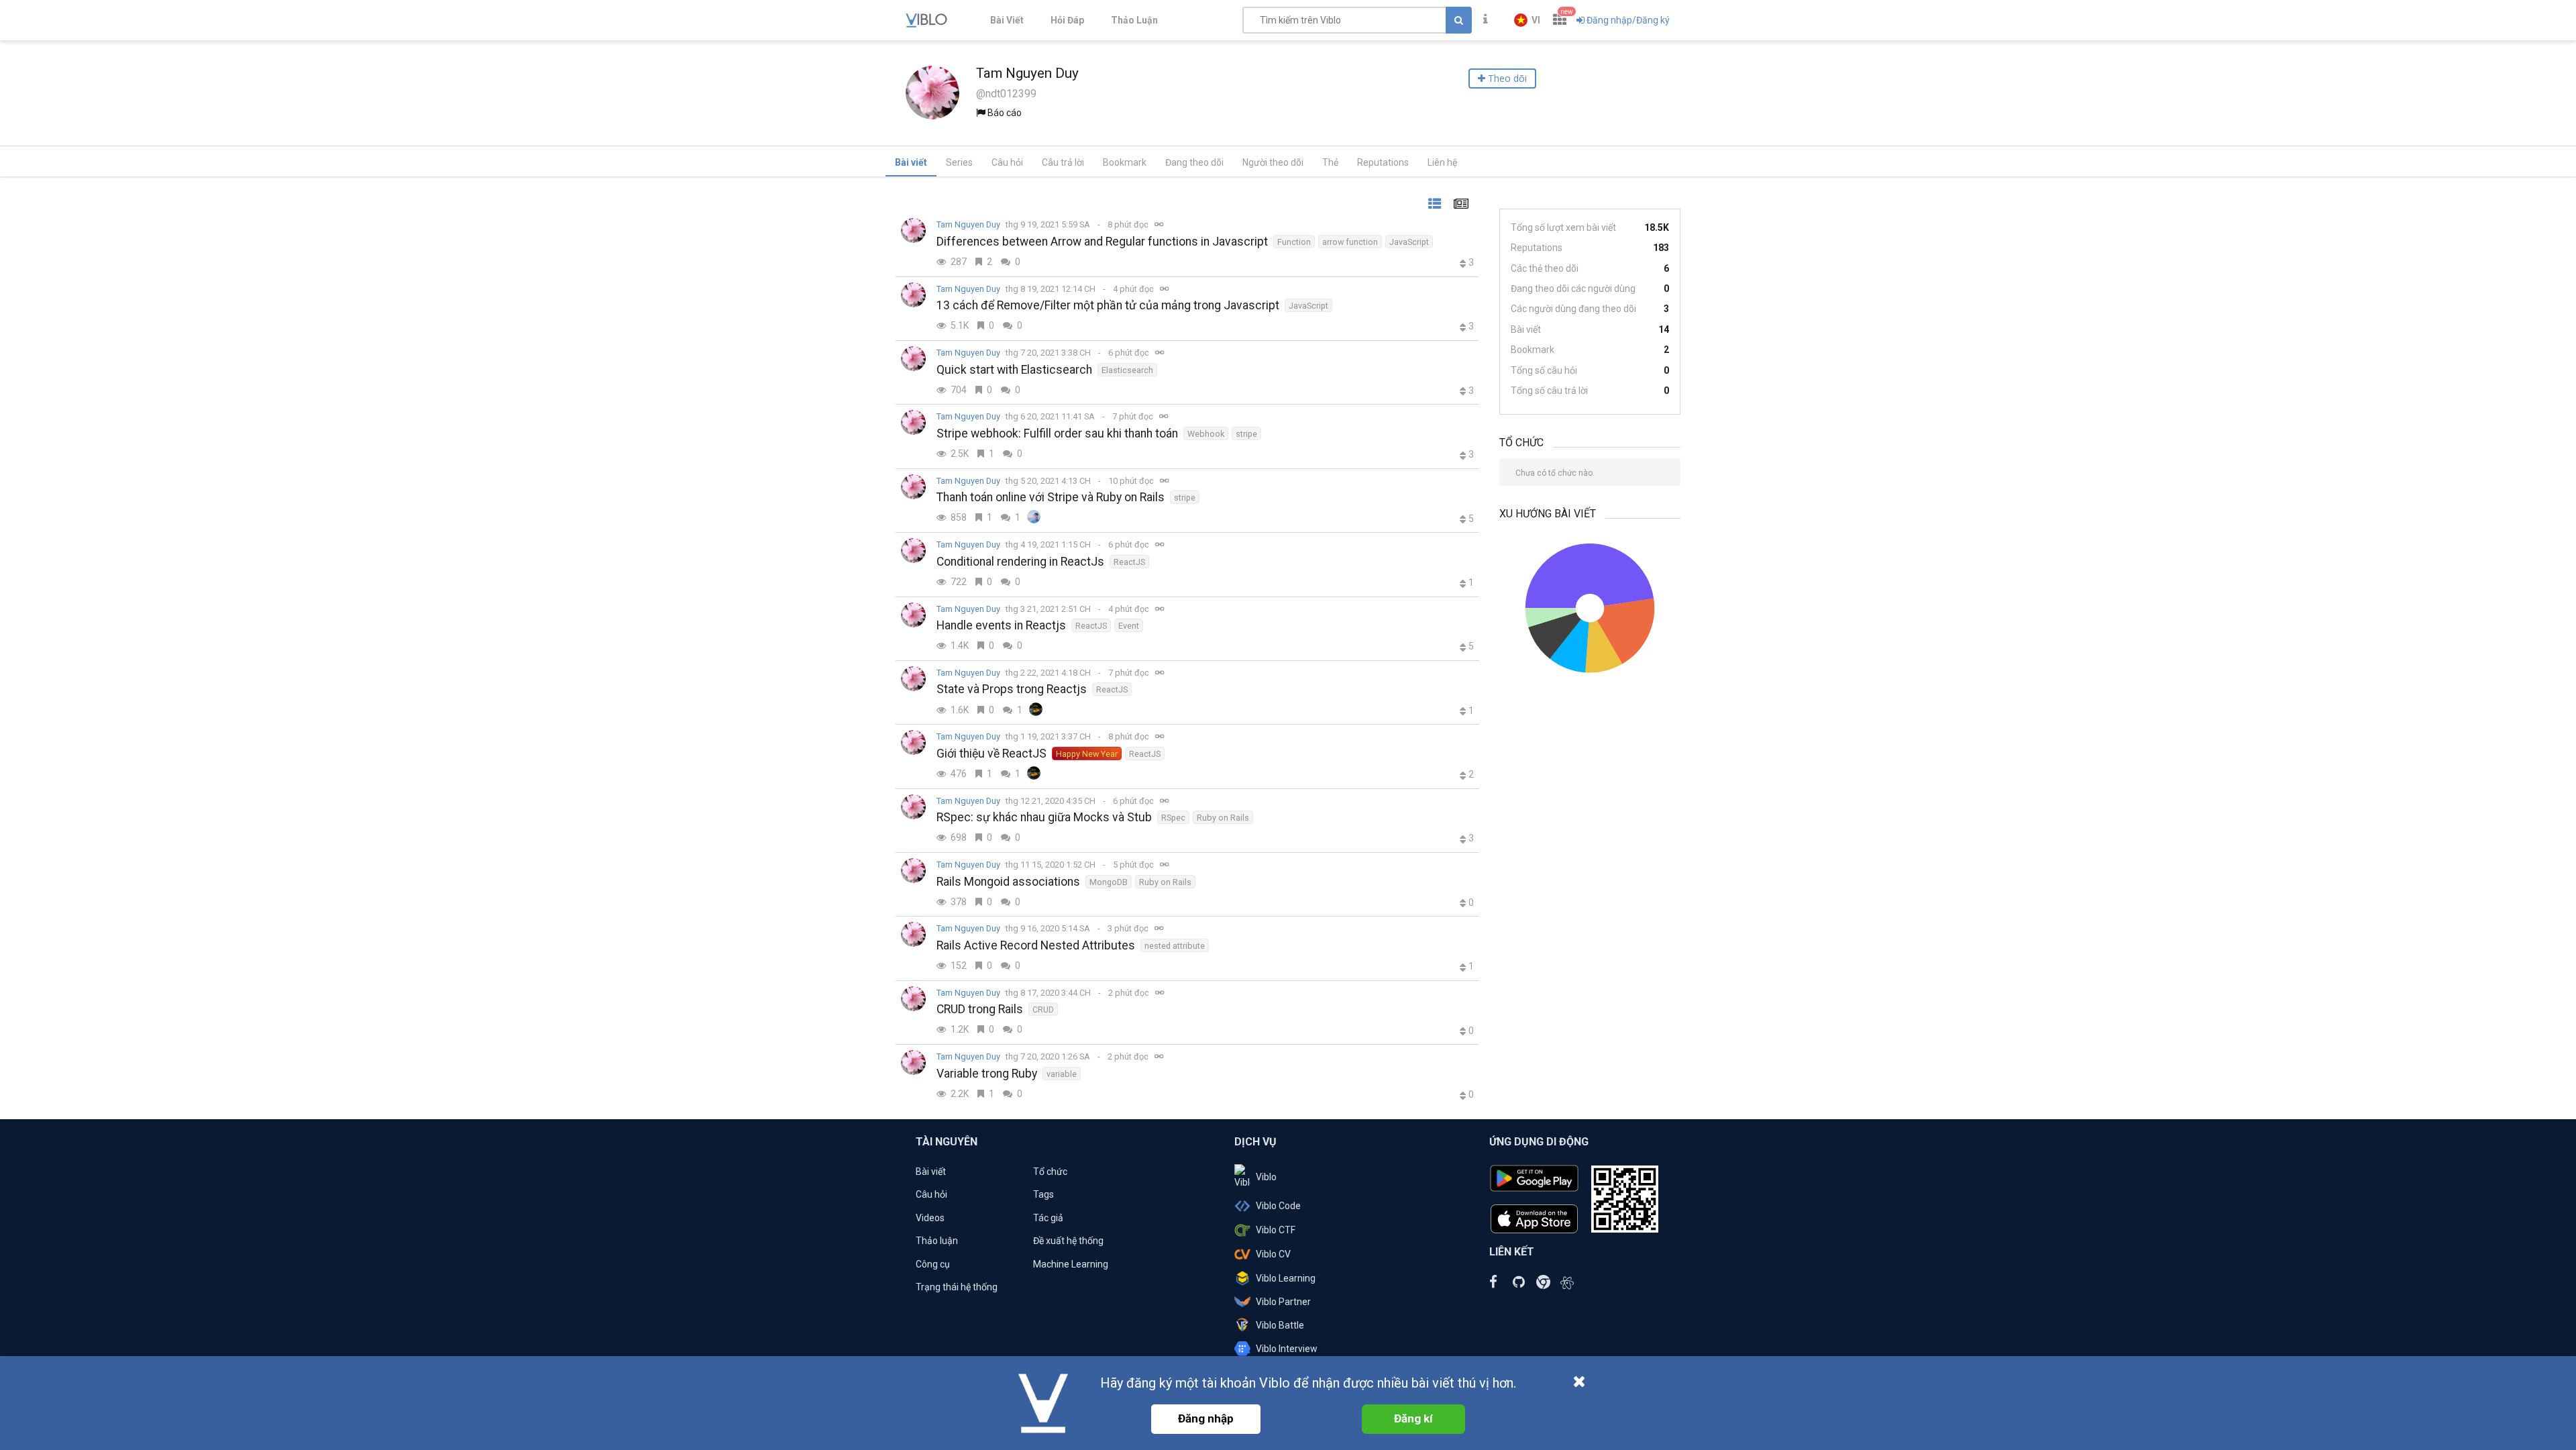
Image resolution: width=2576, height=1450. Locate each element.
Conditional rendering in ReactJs (1020, 562)
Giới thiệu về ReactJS (991, 754)
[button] (1527, 20)
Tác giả (1048, 1218)
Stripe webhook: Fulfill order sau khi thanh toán (1057, 433)
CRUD (1043, 1009)
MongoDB (1109, 882)
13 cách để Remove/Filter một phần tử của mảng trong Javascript (1108, 305)
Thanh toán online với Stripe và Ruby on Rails (1051, 497)
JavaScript (1409, 242)
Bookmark (1125, 162)
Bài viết (911, 162)
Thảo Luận (1134, 20)
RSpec (1173, 818)
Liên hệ (1442, 162)
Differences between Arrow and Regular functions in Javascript (1102, 242)
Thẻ (1330, 162)
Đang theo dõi (1194, 162)
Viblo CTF (1276, 1230)
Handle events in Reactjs (1001, 625)
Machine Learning (1071, 1264)
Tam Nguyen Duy (968, 224)
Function (1294, 242)
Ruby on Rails (1223, 818)
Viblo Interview (1287, 1349)
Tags (1043, 1194)
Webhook (1206, 434)
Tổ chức (1050, 1172)
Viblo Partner (1283, 1302)
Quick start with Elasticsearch (1014, 370)
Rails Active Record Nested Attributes (1036, 945)
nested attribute (1175, 946)
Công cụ (933, 1264)
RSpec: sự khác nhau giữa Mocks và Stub (1044, 817)
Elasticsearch (1127, 370)
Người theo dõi (1273, 162)
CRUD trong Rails (980, 1009)
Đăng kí (1413, 1418)
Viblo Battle (1280, 1325)
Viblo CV (1273, 1254)
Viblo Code (1278, 1206)
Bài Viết (1007, 20)
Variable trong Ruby (987, 1074)
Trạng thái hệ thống (957, 1287)
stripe (1246, 434)
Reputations (1383, 162)
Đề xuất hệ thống (1068, 1241)
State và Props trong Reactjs (1012, 689)
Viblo (1266, 1177)
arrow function (1350, 242)
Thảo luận (937, 1241)
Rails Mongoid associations (1008, 882)
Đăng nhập (1206, 1418)
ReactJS (1129, 562)
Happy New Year (1087, 754)
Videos (930, 1218)
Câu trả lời (1063, 162)
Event (1129, 626)
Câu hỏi (1007, 162)
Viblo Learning (1286, 1278)
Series (959, 162)
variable (1062, 1074)
